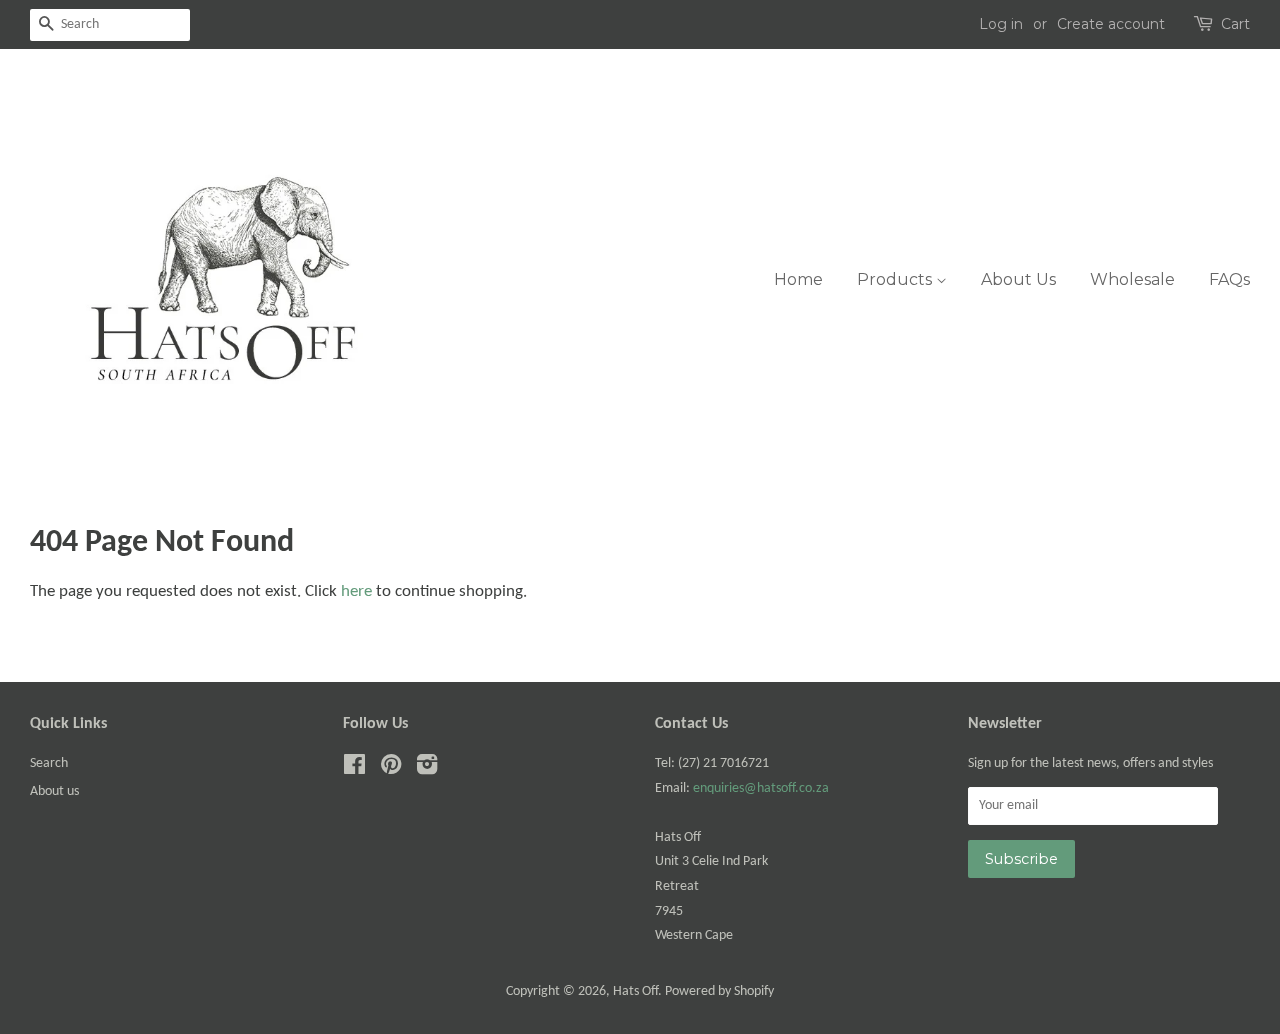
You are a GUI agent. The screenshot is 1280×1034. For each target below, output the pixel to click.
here (356, 591)
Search (49, 763)
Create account (1111, 24)
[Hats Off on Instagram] (427, 769)
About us (54, 791)
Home (798, 279)
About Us (1018, 279)
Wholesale (1132, 279)
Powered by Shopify (719, 991)
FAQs (1229, 279)
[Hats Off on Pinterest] (391, 769)
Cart (1235, 24)
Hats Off (635, 991)
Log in (1001, 24)
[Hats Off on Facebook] (354, 769)
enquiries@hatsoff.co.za (761, 788)
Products (896, 279)
